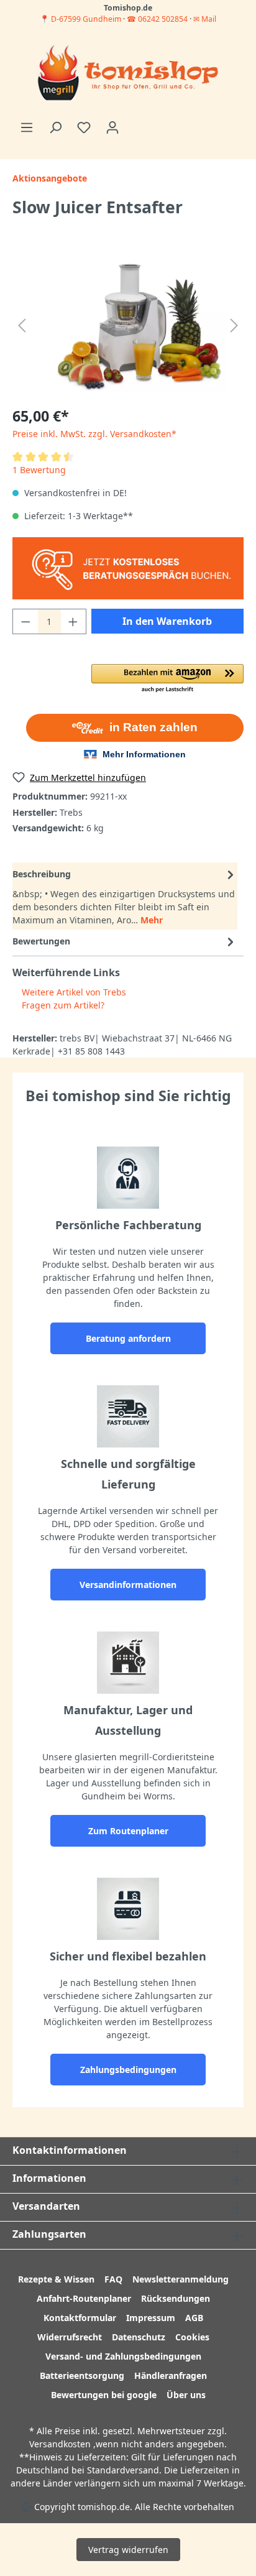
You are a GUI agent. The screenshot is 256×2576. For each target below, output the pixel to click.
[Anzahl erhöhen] (73, 621)
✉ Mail (205, 19)
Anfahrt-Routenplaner (84, 2298)
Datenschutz (139, 2337)
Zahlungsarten (49, 2234)
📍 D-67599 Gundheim (81, 19)
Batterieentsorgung (82, 2375)
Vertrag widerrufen (128, 2550)
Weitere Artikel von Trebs (73, 992)
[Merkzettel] (84, 127)
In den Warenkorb (167, 621)
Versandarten (46, 2206)
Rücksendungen (176, 2298)
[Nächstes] (234, 325)
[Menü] (27, 127)
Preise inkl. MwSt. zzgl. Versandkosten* (94, 434)
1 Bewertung (39, 470)
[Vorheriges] (22, 325)
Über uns (186, 2395)
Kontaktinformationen (70, 2150)
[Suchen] (55, 127)
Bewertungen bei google (104, 2395)
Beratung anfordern (128, 1338)
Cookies (192, 2337)
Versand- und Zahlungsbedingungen (123, 2356)
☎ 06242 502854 (157, 19)
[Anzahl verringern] (25, 621)
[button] (167, 679)
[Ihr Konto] (112, 127)
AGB (194, 2318)
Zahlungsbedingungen (128, 2070)
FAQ (113, 2279)
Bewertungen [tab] (41, 941)
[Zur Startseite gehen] (128, 74)
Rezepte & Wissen (56, 2279)
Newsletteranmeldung (181, 2279)
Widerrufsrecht (70, 2337)
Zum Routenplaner (128, 1831)
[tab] (125, 896)
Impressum (151, 2318)
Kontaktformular (80, 2318)
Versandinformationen (128, 1585)
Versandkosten (60, 2444)
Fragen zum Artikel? (62, 1005)
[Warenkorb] (134, 123)
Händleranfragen (171, 2375)
